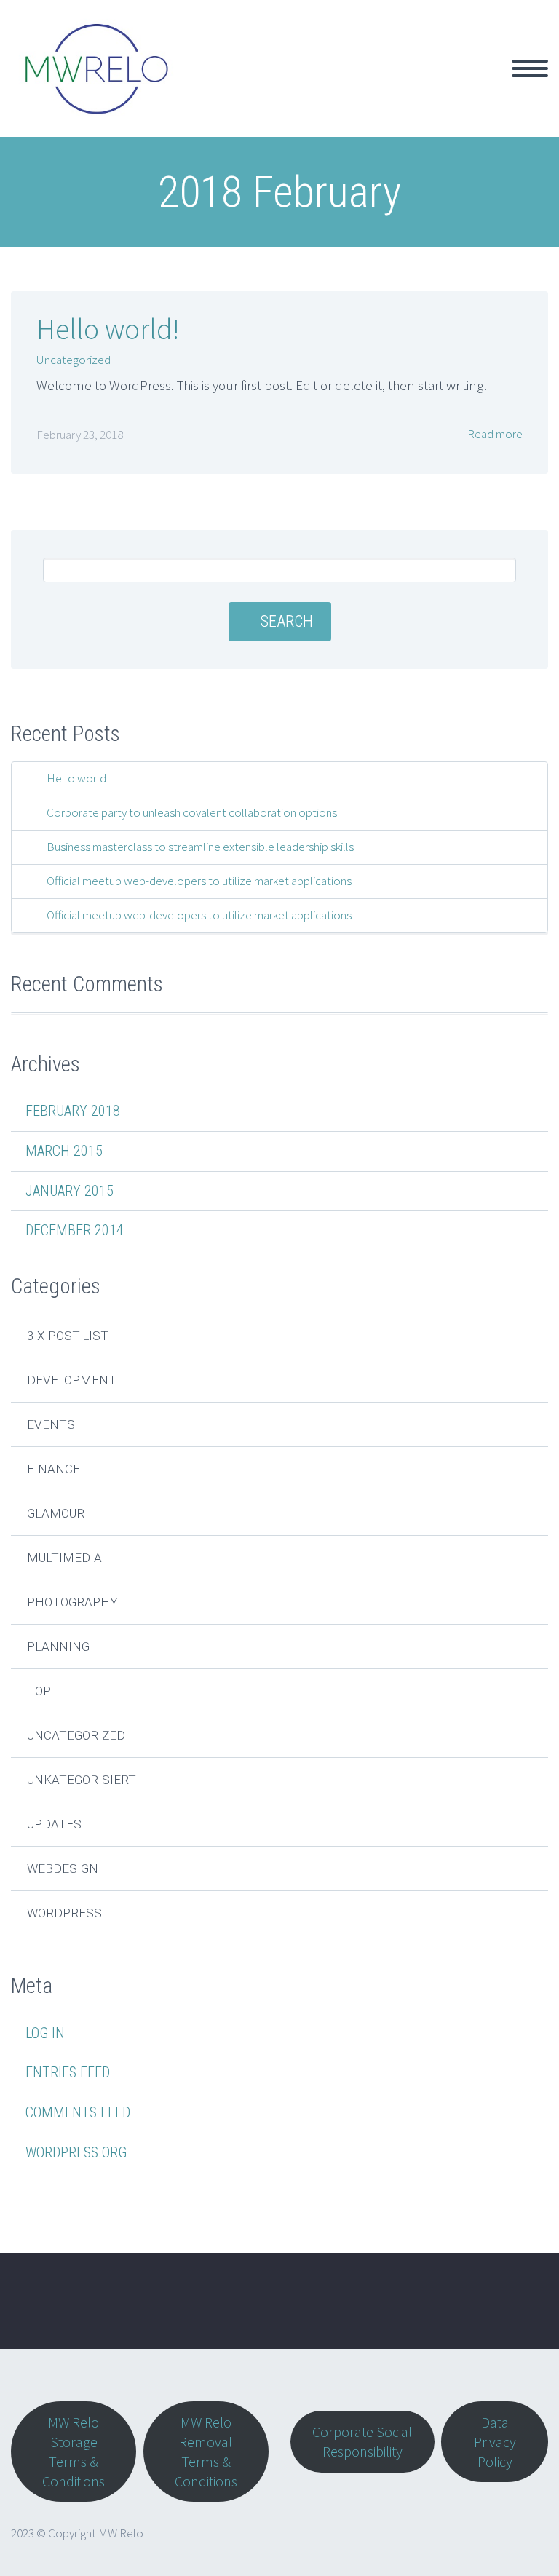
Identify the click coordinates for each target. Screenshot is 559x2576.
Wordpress (64, 1913)
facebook (476, 2311)
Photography (72, 1602)
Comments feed (78, 2112)
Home (214, 85)
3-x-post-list (68, 1336)
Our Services (296, 85)
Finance (53, 1469)
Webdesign (63, 1868)
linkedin (519, 2311)
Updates (54, 1824)
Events (51, 1424)
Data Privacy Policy (495, 2442)
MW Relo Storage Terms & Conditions (74, 2452)
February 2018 (73, 1111)
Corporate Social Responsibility (362, 2441)
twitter (433, 2311)
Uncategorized (74, 360)
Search (287, 621)
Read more (494, 434)
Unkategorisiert (82, 1780)
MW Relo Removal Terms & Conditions (206, 2452)
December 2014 (75, 1230)
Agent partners (401, 85)
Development (72, 1380)
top (39, 1691)
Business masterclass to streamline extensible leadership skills (200, 847)
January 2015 (70, 1191)
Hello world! (108, 329)
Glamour (56, 1513)
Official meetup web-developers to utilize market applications (199, 881)
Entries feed (68, 2072)
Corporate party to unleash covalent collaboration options (192, 812)
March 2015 (64, 1151)
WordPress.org (76, 2152)
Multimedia (64, 1558)
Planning (58, 1646)
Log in (45, 2033)
